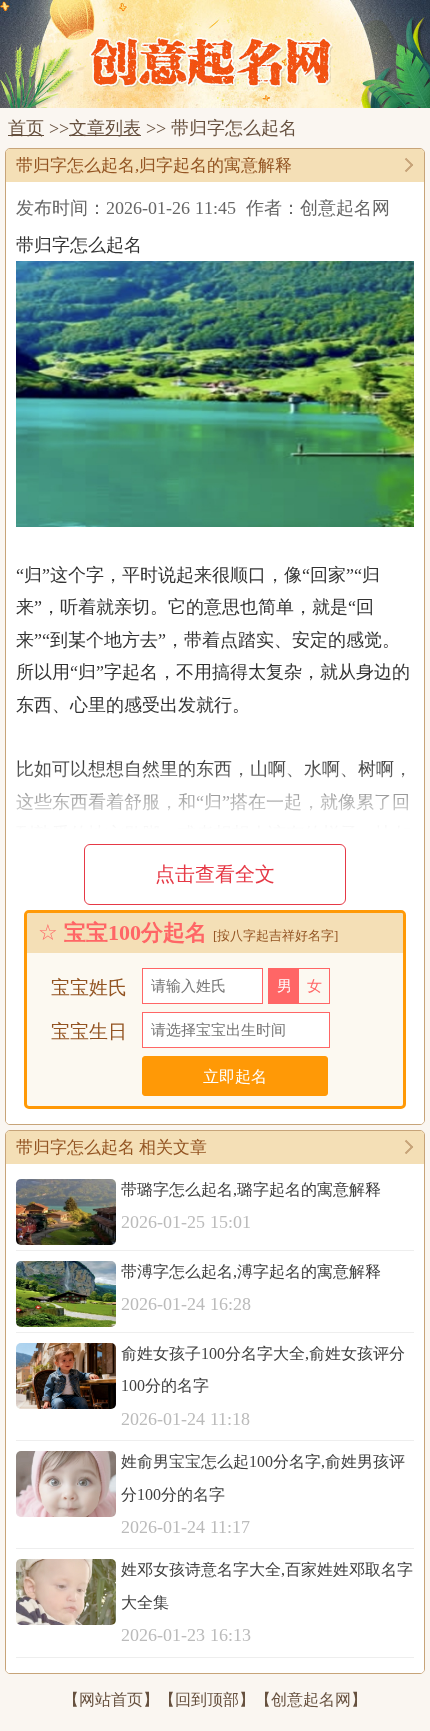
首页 (26, 128)
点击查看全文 (215, 874)
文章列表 (105, 128)
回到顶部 (207, 1700)
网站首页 (111, 1700)
